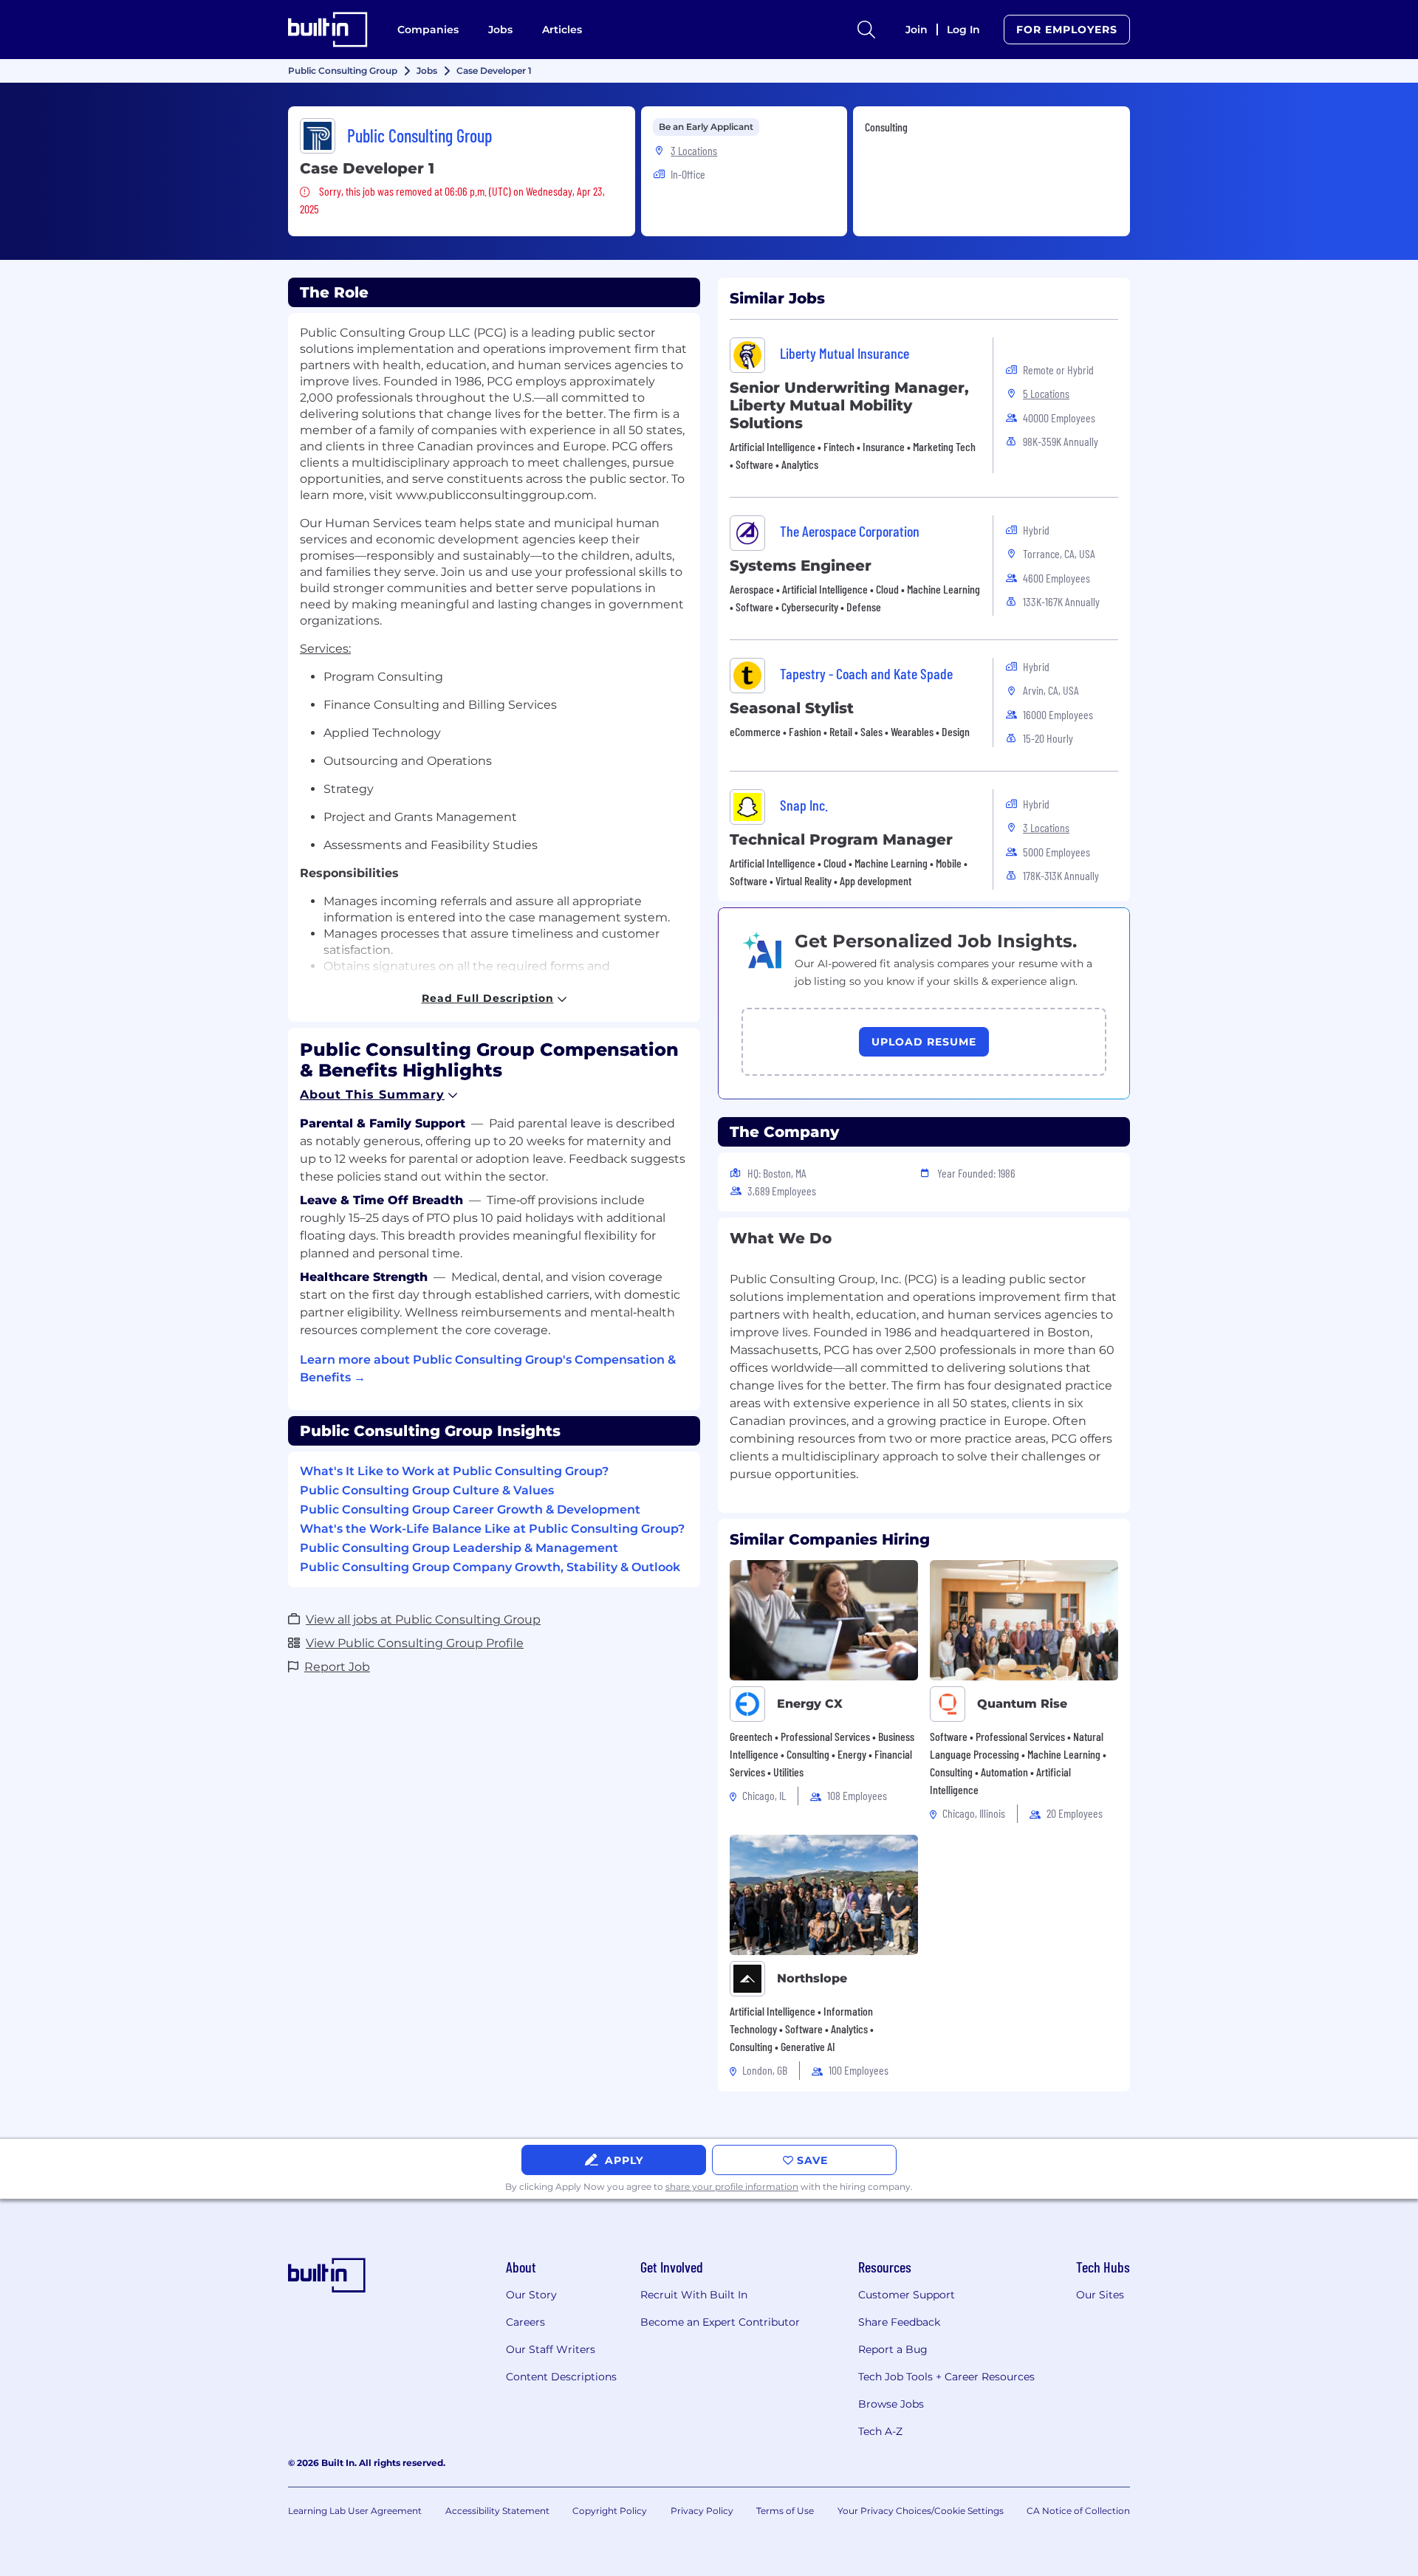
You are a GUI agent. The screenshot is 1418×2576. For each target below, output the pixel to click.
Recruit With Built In (694, 2295)
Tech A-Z (880, 2431)
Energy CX (810, 1704)
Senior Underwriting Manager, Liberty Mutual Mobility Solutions (849, 405)
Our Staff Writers (551, 2349)
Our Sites (1100, 2295)
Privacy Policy (702, 2511)
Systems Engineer (801, 566)
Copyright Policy (610, 2511)
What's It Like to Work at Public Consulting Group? (454, 1471)
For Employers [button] (1067, 30)
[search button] (866, 30)
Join (917, 30)
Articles (562, 30)
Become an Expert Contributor (720, 2322)
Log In (963, 30)
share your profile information (732, 2187)
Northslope (812, 1978)
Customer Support (907, 2295)
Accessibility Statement (497, 2511)
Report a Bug (893, 2349)
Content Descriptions (561, 2377)
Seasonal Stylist (792, 708)
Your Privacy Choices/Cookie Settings (921, 2511)
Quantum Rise (1022, 1704)
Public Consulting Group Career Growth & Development (470, 1509)
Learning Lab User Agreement (355, 2511)
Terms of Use (785, 2511)
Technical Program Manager (841, 839)
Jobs (500, 30)
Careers (525, 2322)
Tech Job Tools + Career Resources (946, 2377)
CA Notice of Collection (1078, 2511)
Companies (428, 30)
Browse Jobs (891, 2404)
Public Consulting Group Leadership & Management (459, 1548)
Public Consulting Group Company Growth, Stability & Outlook (490, 1567)
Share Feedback (899, 2322)
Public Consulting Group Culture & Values (427, 1490)
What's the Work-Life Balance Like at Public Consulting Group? (492, 1529)
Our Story (531, 2295)
